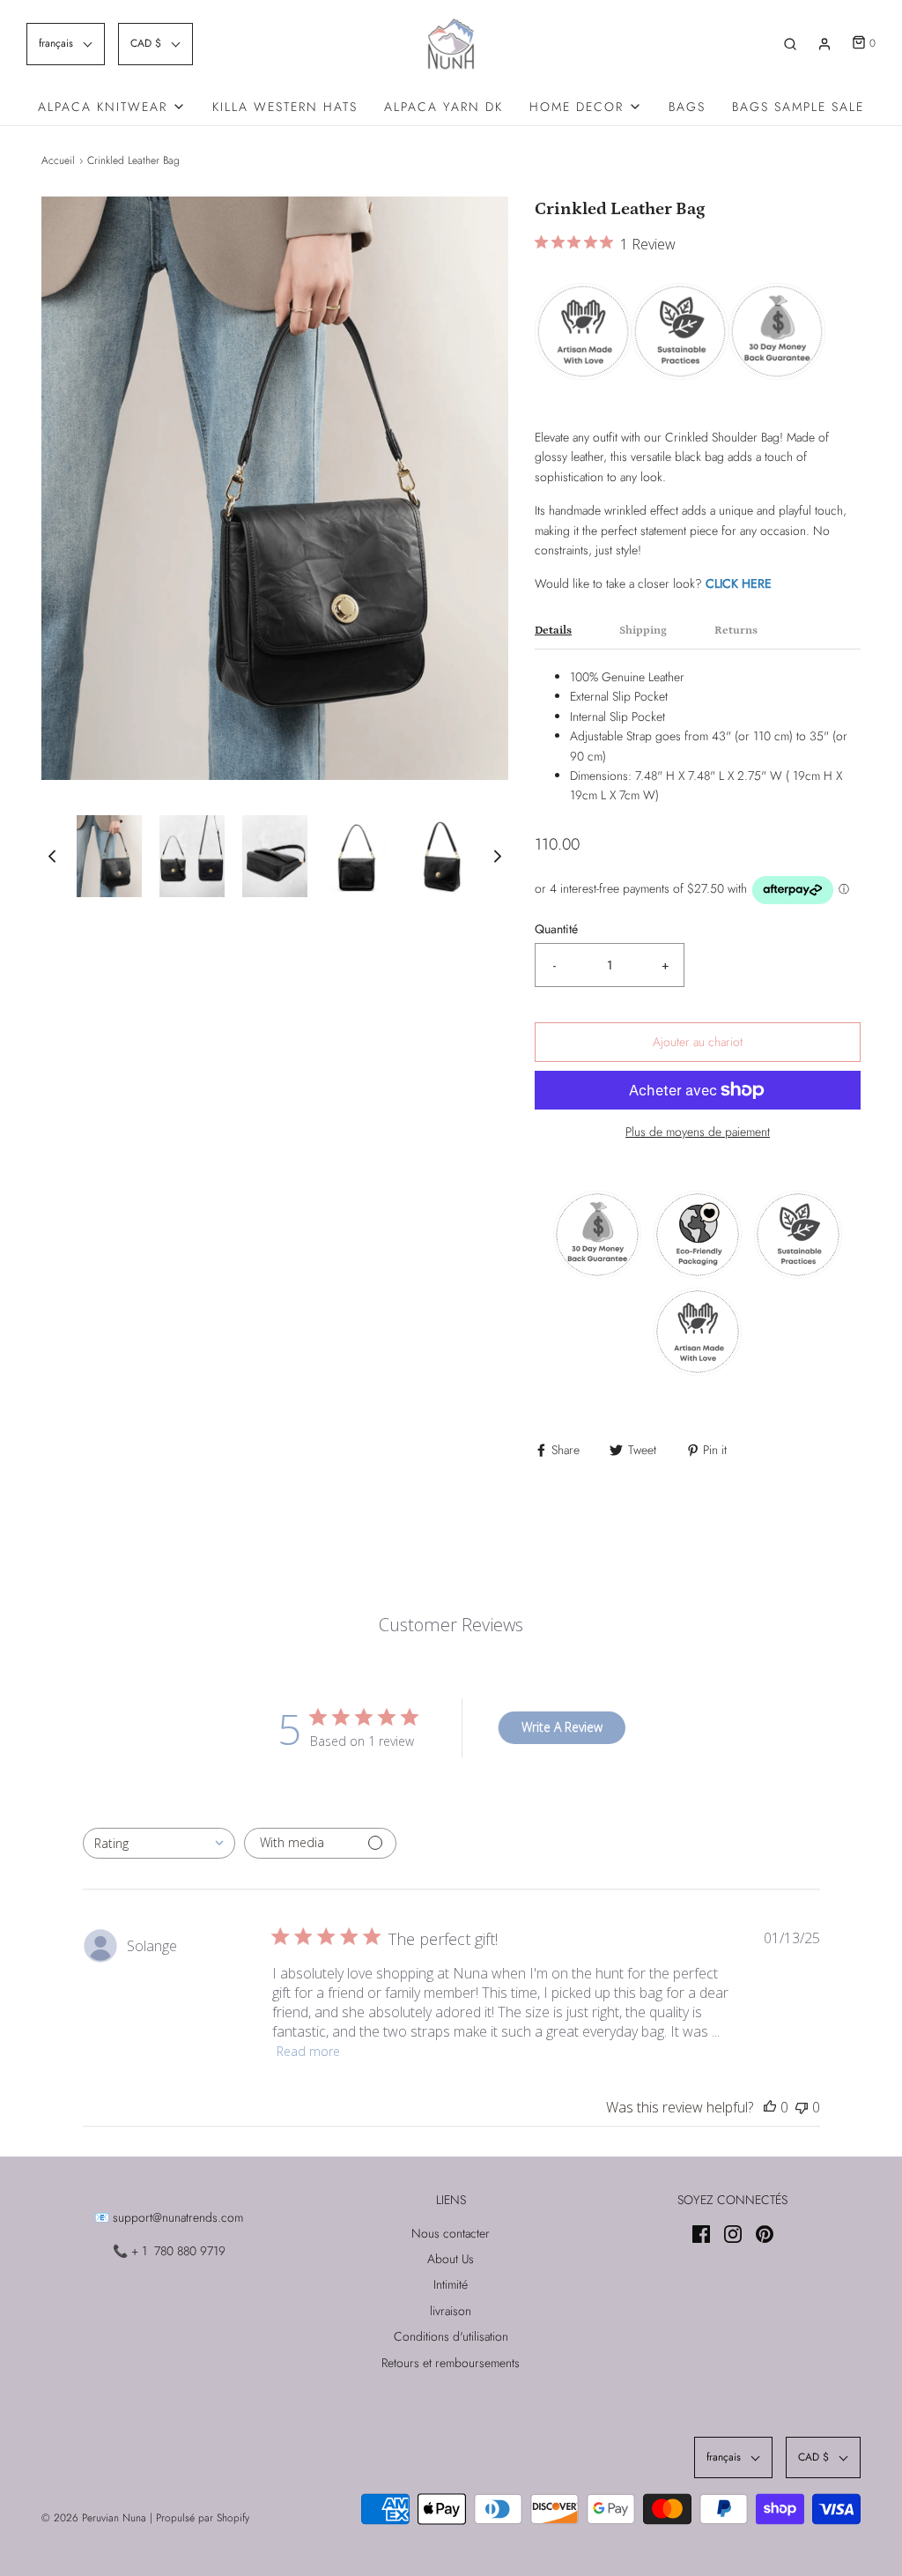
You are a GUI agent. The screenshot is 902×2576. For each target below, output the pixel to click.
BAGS (687, 107)
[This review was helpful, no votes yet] (770, 2107)
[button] (66, 44)
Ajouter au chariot (698, 1042)
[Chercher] (790, 44)
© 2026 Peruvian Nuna (94, 2518)
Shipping (643, 631)
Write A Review (562, 1727)
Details (553, 631)
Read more (308, 2051)
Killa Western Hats (285, 107)
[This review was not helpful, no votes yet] (802, 2107)
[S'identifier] (824, 44)
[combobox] (159, 1843)
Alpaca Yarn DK (444, 107)
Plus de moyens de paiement (698, 1132)
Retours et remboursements (451, 2363)
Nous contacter (451, 2233)
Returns (736, 631)
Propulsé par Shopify (203, 2518)
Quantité (556, 929)
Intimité (451, 2284)
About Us (451, 2259)
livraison (451, 2311)
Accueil (58, 160)
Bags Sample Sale (798, 107)
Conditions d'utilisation (451, 2336)
